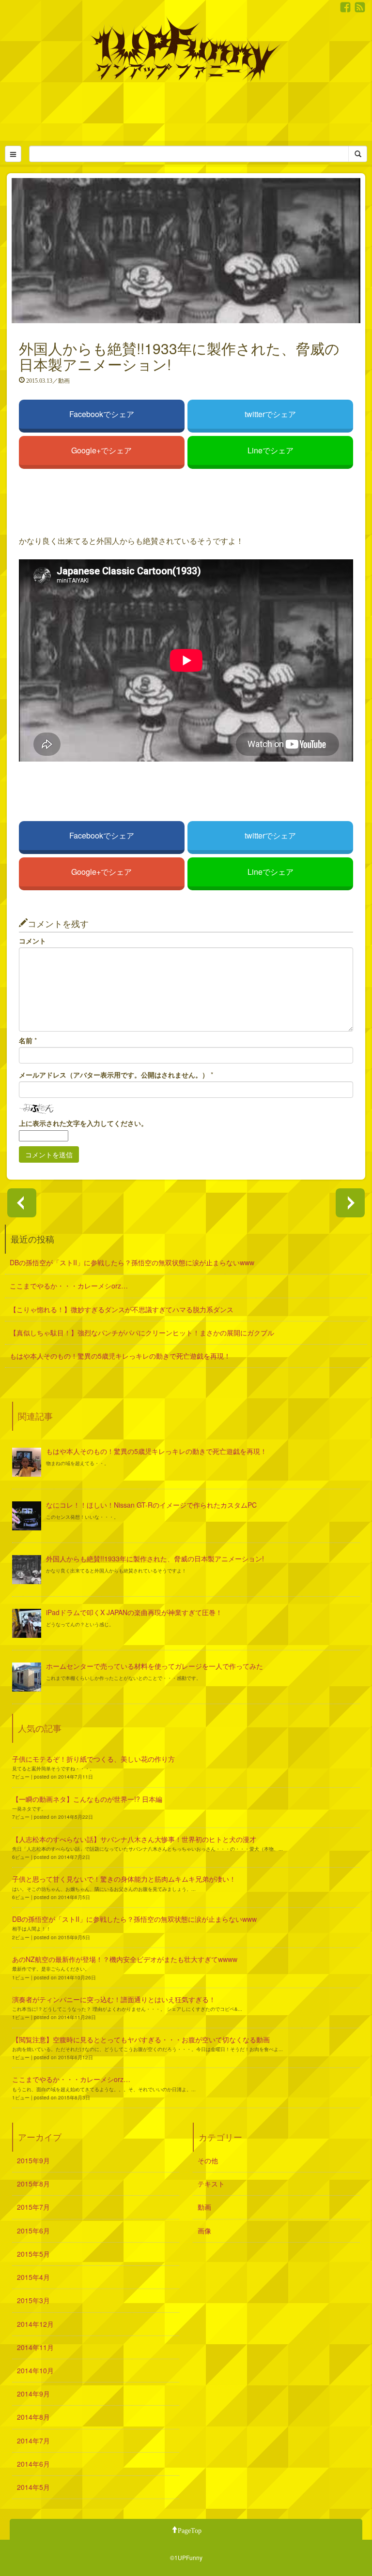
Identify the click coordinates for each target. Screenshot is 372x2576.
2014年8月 (33, 2417)
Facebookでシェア (102, 414)
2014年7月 (33, 2441)
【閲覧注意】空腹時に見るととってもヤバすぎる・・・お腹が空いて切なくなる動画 (141, 2039)
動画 (204, 2207)
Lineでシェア (271, 450)
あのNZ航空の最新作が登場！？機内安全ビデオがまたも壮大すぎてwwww (125, 1959)
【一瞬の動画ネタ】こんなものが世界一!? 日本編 (87, 1799)
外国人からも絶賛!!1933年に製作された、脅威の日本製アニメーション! (155, 1558)
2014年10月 (35, 2370)
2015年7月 (33, 2207)
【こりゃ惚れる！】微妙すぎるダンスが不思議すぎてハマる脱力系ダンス (122, 1309)
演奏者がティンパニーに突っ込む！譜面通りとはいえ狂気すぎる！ (114, 1999)
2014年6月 (33, 2464)
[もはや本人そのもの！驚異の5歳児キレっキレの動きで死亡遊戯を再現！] (27, 1462)
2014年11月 (35, 2347)
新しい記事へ (350, 1203)
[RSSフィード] (360, 7)
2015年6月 (33, 2231)
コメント (32, 941)
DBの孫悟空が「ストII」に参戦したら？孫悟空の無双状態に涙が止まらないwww (132, 1262)
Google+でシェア (101, 450)
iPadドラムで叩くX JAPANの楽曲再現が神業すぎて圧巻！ (134, 1612)
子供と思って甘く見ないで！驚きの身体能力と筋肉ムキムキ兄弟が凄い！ (124, 1879)
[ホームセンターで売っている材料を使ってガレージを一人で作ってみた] (27, 1677)
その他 (208, 2160)
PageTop (190, 2530)
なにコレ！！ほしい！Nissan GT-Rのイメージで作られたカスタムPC (151, 1505)
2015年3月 (33, 2300)
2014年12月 (35, 2324)
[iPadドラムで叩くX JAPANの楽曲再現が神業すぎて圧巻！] (27, 1623)
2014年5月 (33, 2487)
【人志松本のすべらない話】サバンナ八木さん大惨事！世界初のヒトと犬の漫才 (134, 1839)
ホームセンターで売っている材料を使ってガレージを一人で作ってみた (155, 1666)
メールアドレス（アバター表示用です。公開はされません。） (114, 1075)
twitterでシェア (270, 414)
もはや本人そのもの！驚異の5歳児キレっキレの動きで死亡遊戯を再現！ (120, 1356)
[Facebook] (345, 7)
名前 (26, 1041)
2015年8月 (33, 2184)
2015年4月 (33, 2277)
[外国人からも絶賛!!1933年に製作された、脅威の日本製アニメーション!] (27, 1570)
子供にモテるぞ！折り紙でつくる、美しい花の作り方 (93, 1759)
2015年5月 (33, 2254)
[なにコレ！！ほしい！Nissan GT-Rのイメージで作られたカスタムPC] (27, 1516)
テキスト (211, 2184)
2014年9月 (33, 2394)
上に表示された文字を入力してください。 (83, 1123)
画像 (204, 2231)
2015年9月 (33, 2160)
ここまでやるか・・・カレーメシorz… (69, 1286)
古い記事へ (22, 1203)
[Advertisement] (186, 112)
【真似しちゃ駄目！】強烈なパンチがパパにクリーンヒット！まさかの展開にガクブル (142, 1333)
